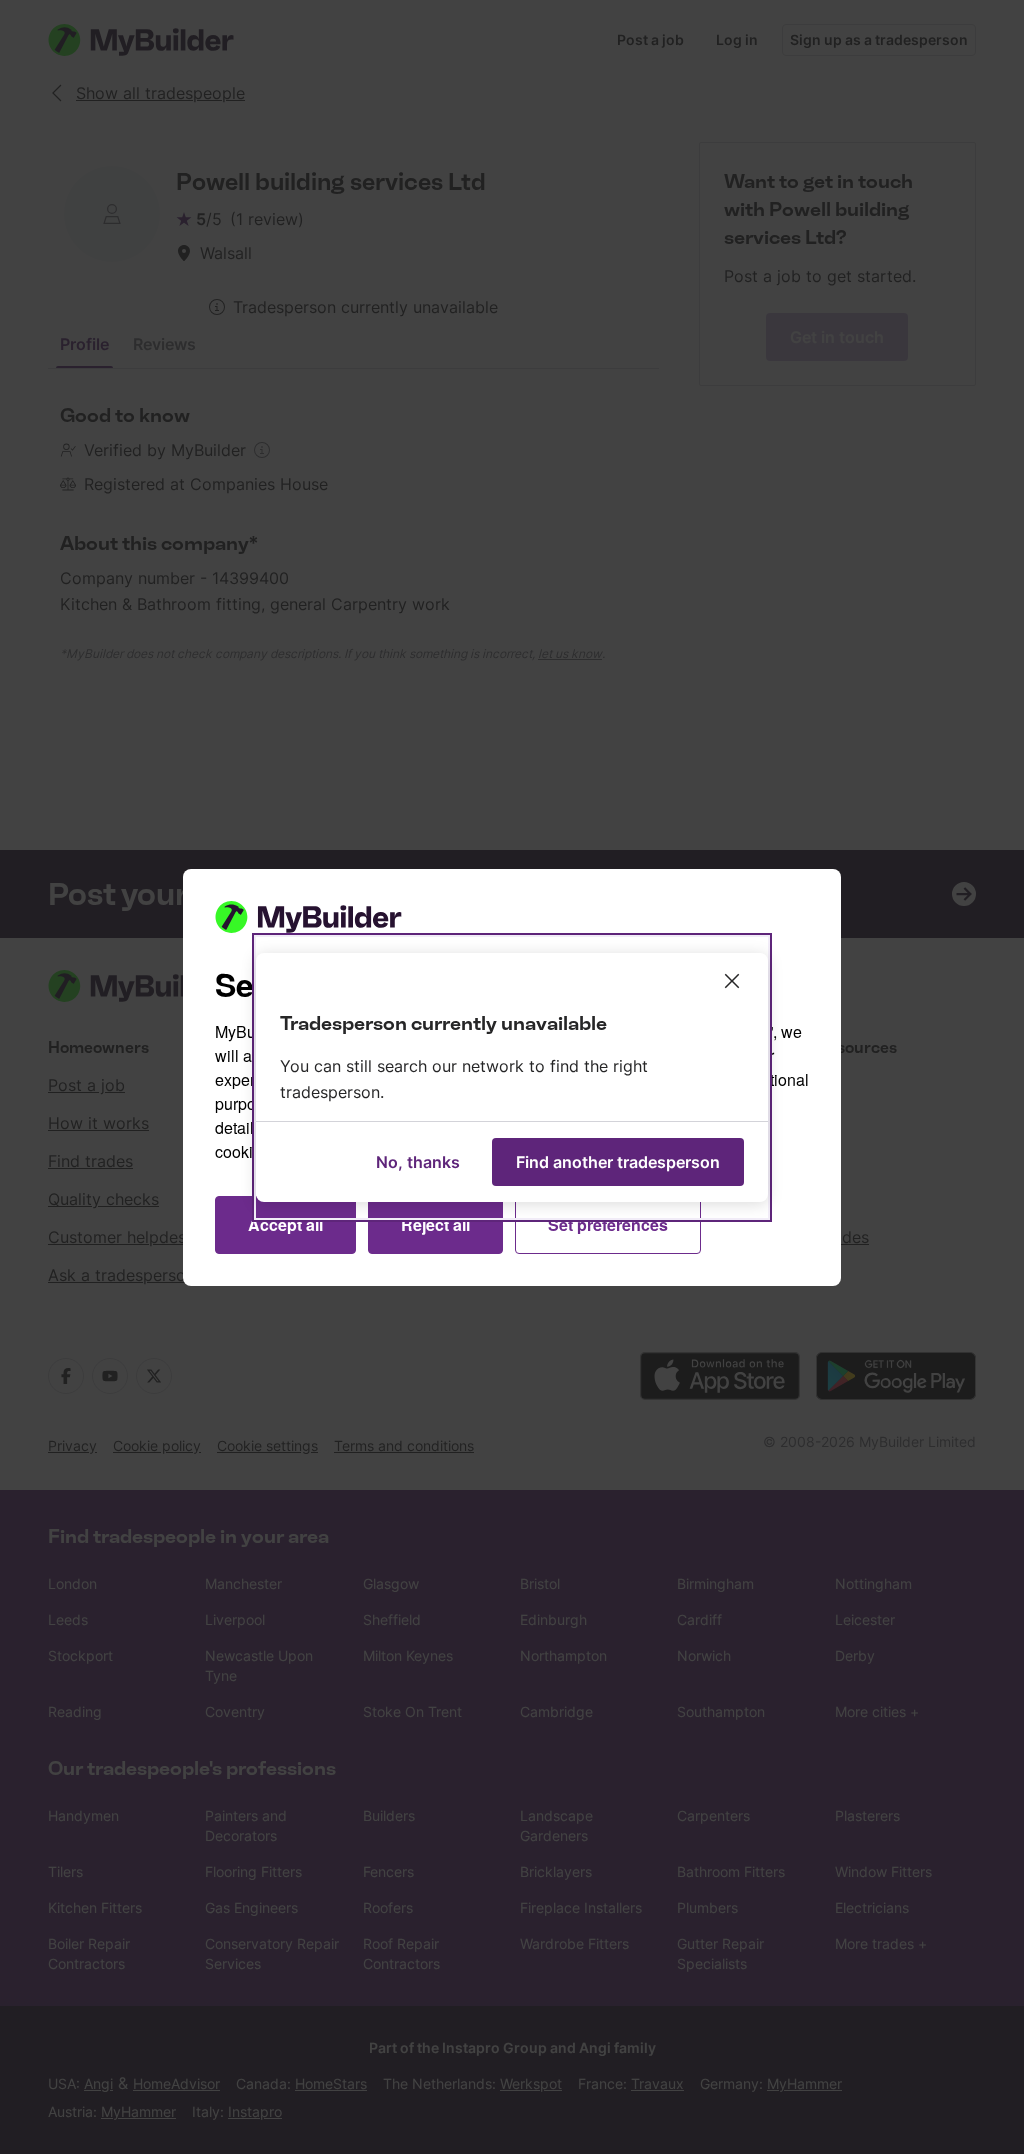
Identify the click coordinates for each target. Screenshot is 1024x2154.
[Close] (732, 981)
